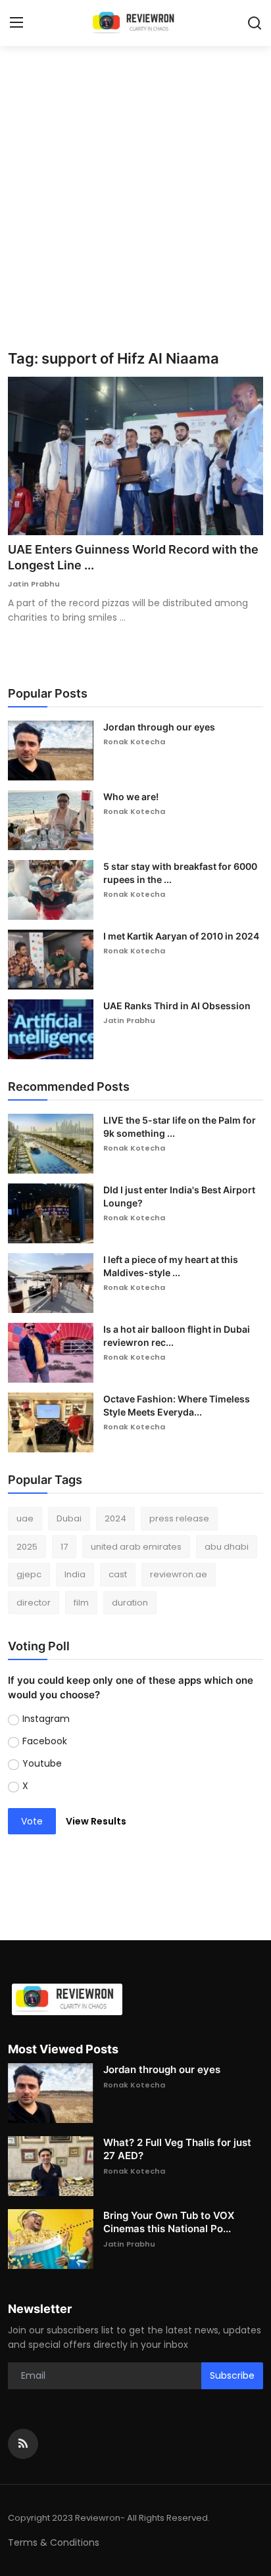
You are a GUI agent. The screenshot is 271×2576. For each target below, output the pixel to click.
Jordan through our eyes (159, 727)
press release (179, 1518)
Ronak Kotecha (134, 742)
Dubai (69, 1518)
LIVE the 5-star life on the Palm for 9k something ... (180, 1127)
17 (64, 1547)
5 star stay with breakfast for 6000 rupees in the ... (180, 873)
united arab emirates (136, 1547)
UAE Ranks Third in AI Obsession (177, 1006)
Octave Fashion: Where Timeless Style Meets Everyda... (177, 1405)
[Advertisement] (135, 208)
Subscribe (232, 2375)
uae (25, 1518)
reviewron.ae (179, 1574)
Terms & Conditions (54, 2542)
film (81, 1603)
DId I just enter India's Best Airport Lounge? (179, 1196)
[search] (255, 23)
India (75, 1574)
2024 (115, 1518)
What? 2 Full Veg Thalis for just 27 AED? (177, 2149)
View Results (96, 1821)
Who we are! (131, 797)
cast (118, 1574)
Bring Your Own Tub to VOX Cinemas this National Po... (169, 2222)
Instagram (46, 1719)
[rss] (23, 2444)
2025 (27, 1547)
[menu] (16, 23)
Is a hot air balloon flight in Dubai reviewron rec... (177, 1336)
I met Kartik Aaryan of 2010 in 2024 (181, 936)
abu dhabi (227, 1547)
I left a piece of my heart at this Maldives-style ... (171, 1266)
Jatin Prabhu (34, 584)
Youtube (42, 1763)
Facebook (45, 1741)
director (34, 1603)
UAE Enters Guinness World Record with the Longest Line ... (133, 557)
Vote (32, 1821)
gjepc (29, 1574)
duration (130, 1603)
